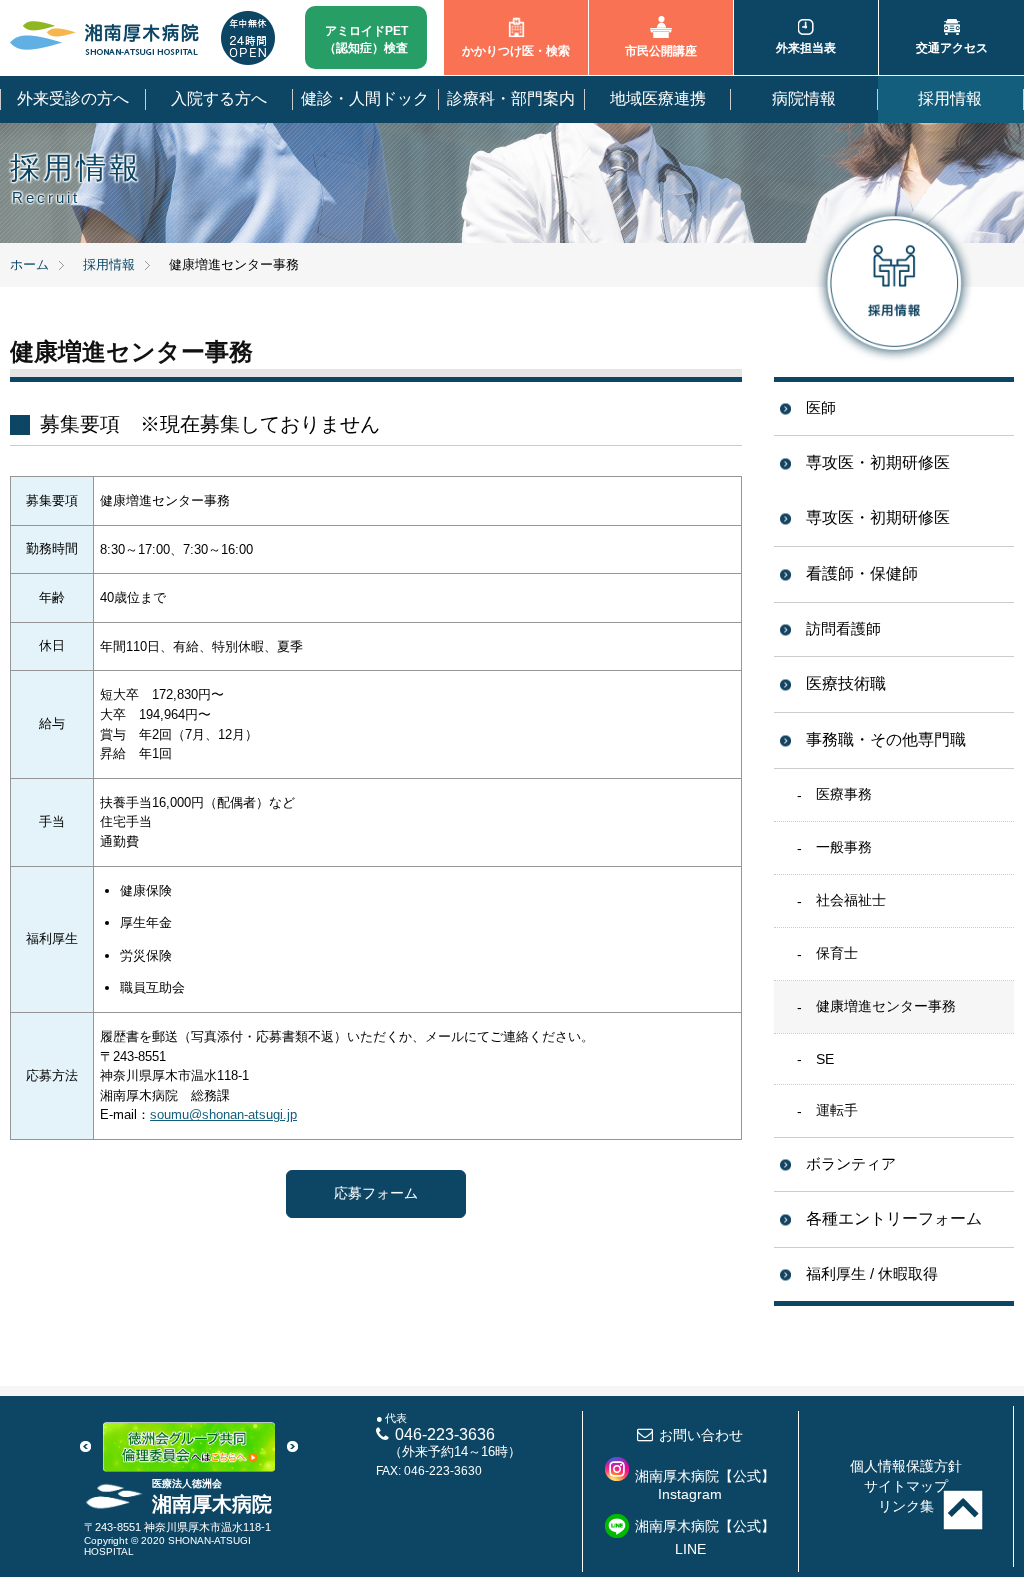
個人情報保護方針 (906, 1466)
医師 (821, 407)
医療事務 (844, 794)
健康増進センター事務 (886, 1006)
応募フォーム (376, 1193)
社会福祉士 (851, 900)
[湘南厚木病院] (105, 38)
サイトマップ (906, 1486)
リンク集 (906, 1506)
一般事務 (844, 847)
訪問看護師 (843, 628)
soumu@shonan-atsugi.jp (223, 1114)
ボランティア (851, 1163)
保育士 (837, 953)
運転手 (837, 1110)
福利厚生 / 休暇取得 (872, 1273)
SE (825, 1059)
